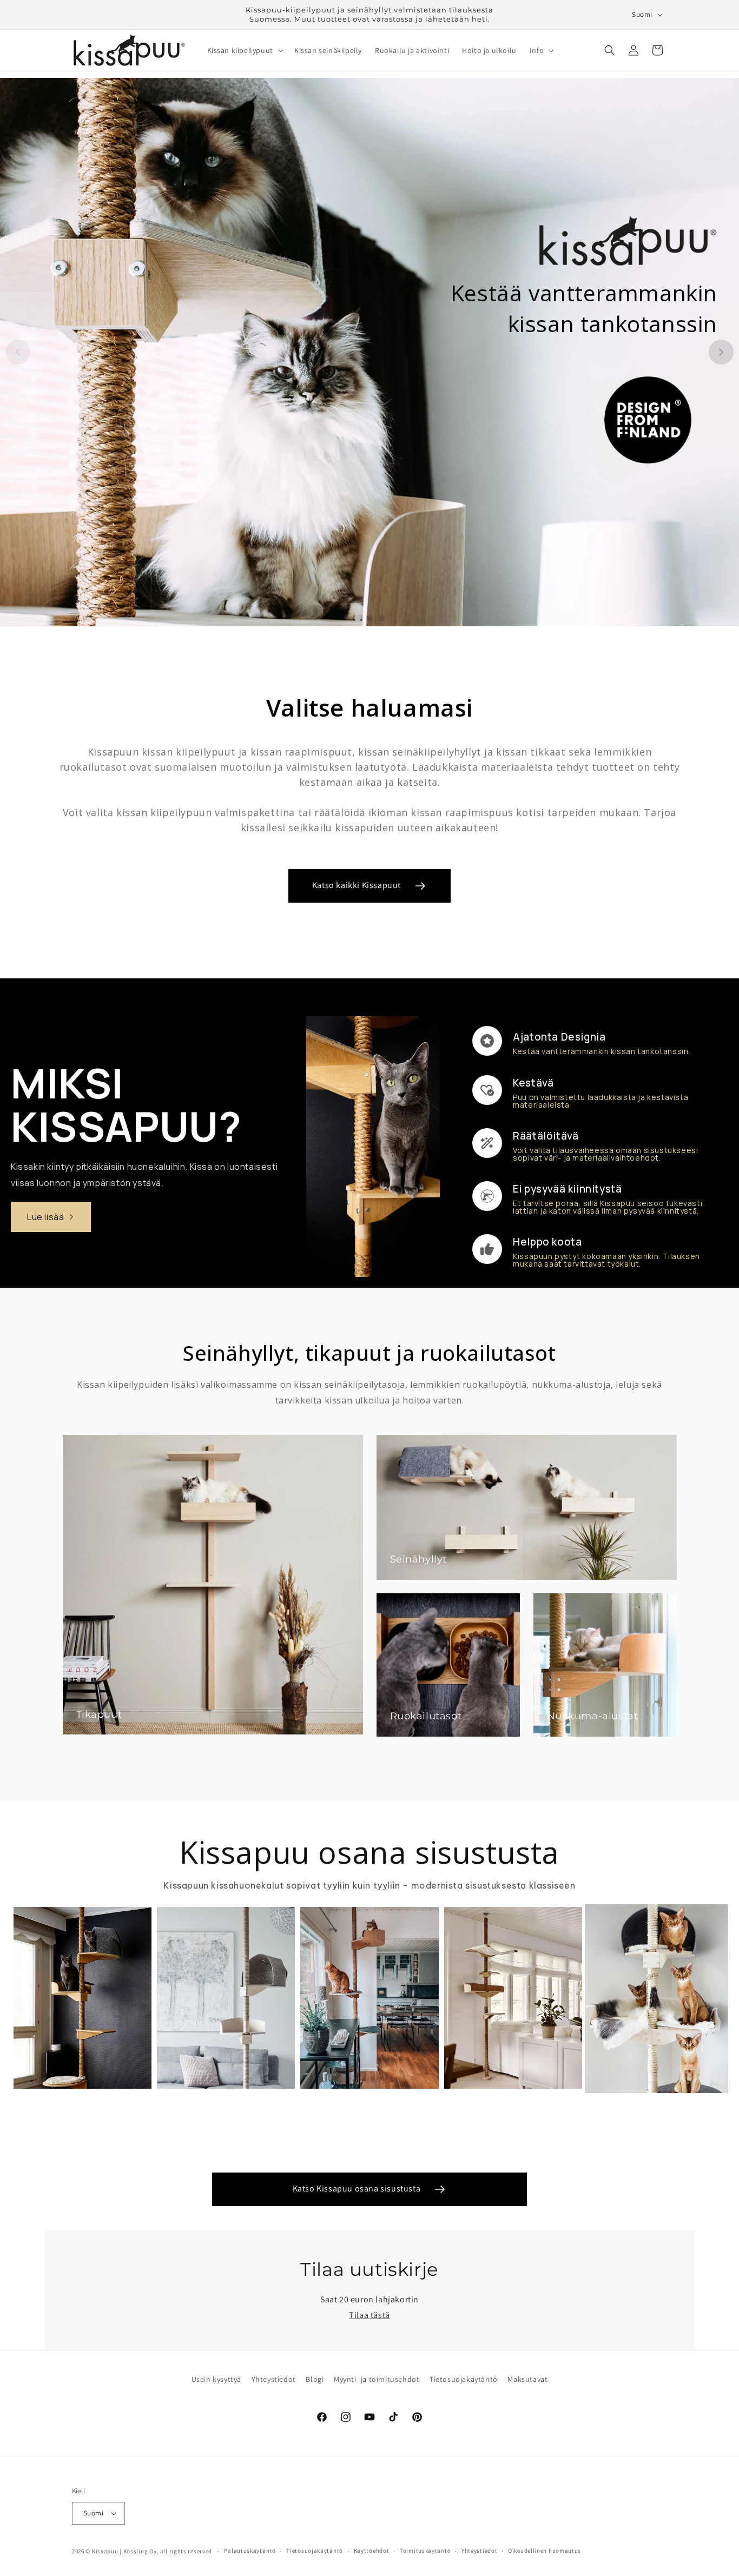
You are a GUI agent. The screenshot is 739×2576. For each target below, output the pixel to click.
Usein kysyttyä (216, 2379)
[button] (244, 50)
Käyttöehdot (372, 2551)
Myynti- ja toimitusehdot (377, 2379)
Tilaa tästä (369, 2315)
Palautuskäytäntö (250, 2551)
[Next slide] (721, 352)
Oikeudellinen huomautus (545, 2551)
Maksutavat (527, 2379)
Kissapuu (105, 2551)
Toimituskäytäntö (425, 2551)
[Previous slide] (18, 352)
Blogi (315, 2379)
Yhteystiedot (274, 2379)
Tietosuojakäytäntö (464, 2379)
